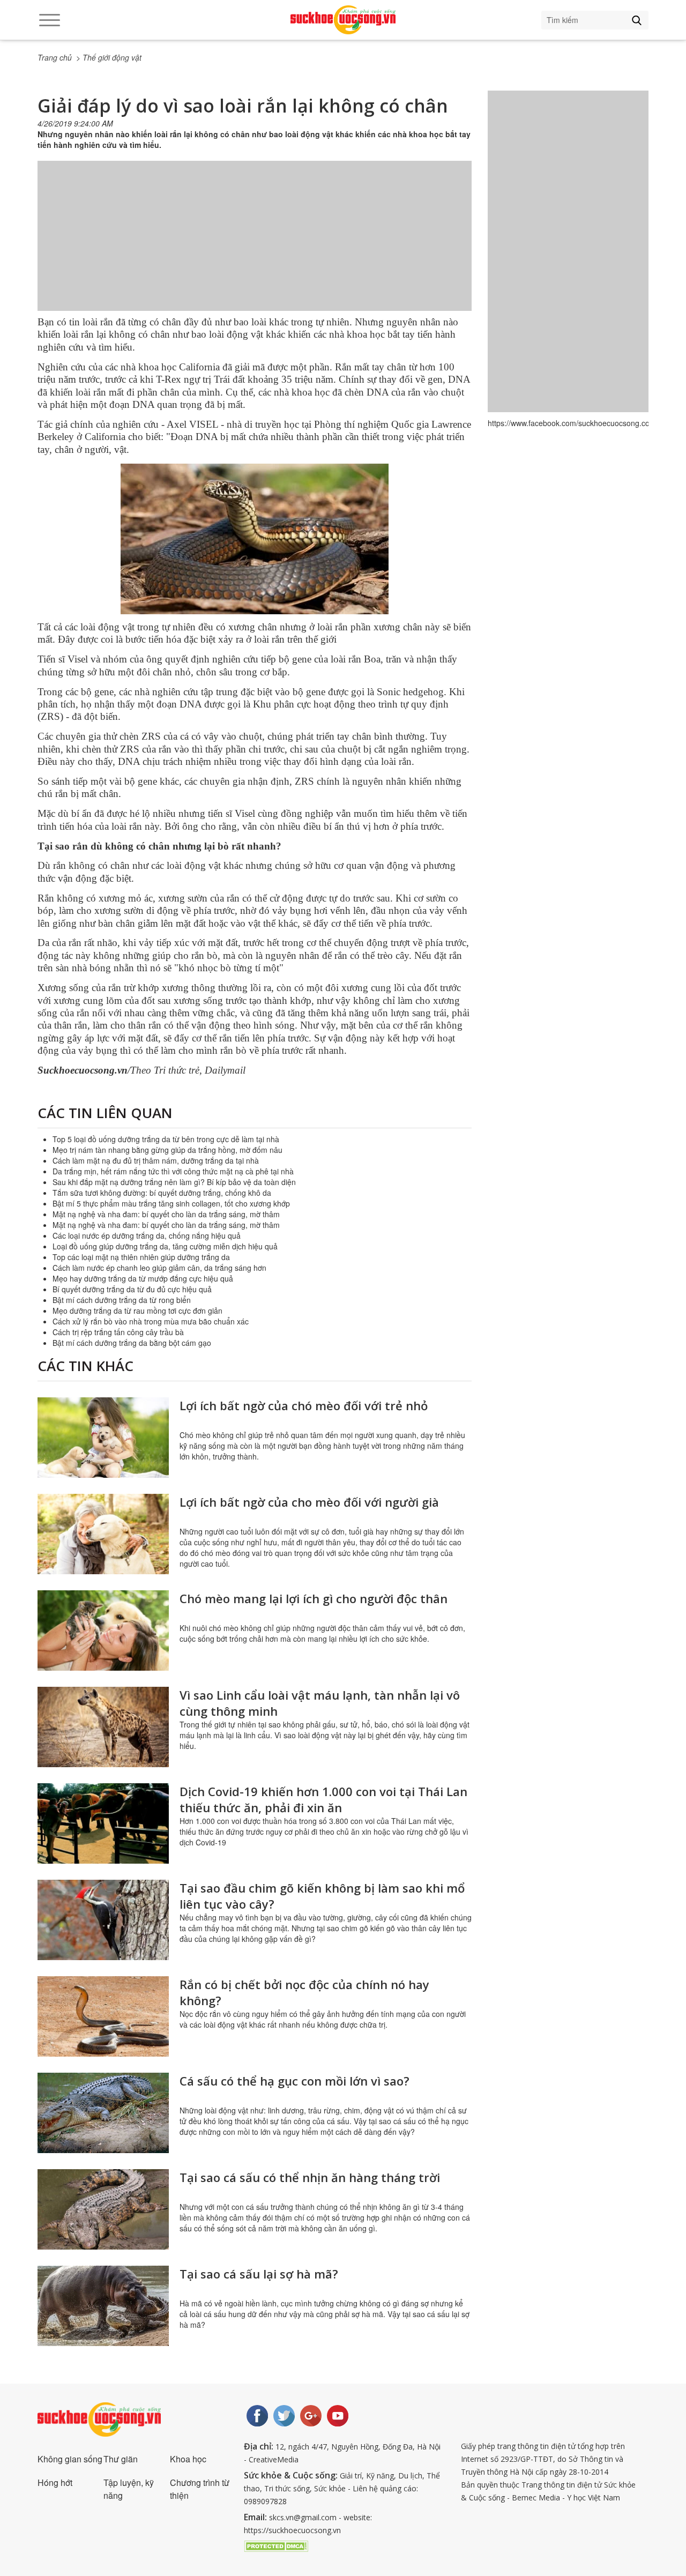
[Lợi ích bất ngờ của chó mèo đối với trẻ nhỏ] (103, 1438)
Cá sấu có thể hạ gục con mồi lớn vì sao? (294, 2081)
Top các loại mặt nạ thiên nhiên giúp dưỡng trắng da (141, 1257)
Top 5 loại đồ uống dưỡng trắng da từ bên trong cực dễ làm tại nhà (166, 1139)
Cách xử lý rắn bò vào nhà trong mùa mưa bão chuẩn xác (151, 1321)
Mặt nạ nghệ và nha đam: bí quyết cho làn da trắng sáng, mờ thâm (166, 1214)
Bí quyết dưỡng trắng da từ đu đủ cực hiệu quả (132, 1289)
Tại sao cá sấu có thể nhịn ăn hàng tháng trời (310, 2177)
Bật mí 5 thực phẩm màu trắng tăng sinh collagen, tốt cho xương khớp (171, 1203)
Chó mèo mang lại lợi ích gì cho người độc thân (314, 1598)
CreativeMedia (274, 2459)
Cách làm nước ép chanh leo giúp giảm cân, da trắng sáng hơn (159, 1268)
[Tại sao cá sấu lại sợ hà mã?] (103, 2306)
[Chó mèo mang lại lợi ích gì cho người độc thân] (103, 1631)
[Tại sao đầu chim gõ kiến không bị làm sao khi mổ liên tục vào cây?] (103, 1920)
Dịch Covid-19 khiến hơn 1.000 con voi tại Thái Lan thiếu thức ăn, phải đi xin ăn (323, 1799)
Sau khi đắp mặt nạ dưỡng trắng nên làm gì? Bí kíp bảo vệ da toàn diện (174, 1182)
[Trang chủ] (343, 20)
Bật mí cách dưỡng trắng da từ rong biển (122, 1300)
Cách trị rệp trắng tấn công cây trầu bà (118, 1332)
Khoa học (188, 2459)
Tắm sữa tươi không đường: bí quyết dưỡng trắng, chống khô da (162, 1193)
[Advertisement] (255, 247)
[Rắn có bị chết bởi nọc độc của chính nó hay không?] (103, 2016)
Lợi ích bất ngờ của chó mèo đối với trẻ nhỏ (304, 1405)
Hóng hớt (55, 2482)
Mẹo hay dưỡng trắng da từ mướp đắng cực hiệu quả (143, 1278)
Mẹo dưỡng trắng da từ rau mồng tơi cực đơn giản (137, 1311)
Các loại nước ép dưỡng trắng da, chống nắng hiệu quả (147, 1235)
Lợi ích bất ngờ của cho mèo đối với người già (309, 1502)
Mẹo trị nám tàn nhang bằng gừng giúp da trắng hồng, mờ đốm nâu (167, 1150)
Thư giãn (121, 2459)
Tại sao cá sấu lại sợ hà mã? (259, 2274)
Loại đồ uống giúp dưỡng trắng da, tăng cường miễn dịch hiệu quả (165, 1246)
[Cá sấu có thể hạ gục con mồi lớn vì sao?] (103, 2113)
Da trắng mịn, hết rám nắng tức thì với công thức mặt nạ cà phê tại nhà (173, 1171)
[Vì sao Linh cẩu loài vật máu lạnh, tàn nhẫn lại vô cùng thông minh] (103, 1727)
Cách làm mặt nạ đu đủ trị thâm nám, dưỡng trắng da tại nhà (156, 1160)
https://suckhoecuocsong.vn (292, 2530)
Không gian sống (70, 2459)
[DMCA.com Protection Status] (276, 2545)
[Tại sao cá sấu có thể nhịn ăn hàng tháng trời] (103, 2209)
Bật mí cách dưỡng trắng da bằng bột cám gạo (132, 1343)
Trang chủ (55, 57)
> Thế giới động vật (109, 57)
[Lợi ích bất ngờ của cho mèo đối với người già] (103, 1534)
